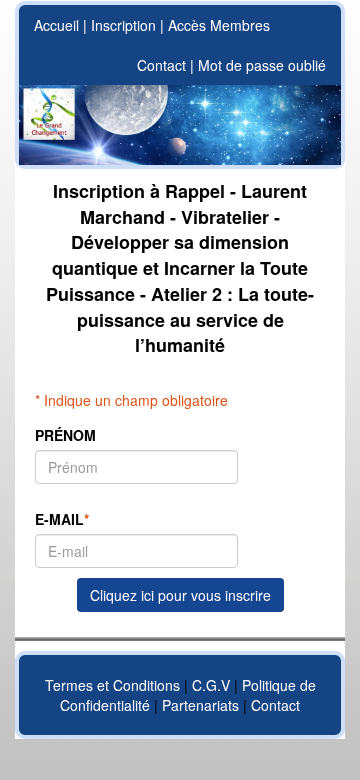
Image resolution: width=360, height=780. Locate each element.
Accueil (56, 25)
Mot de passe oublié (262, 65)
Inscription (123, 25)
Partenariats (200, 705)
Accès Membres (219, 25)
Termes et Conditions (112, 685)
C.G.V (211, 685)
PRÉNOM (65, 435)
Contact (161, 65)
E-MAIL (62, 519)
